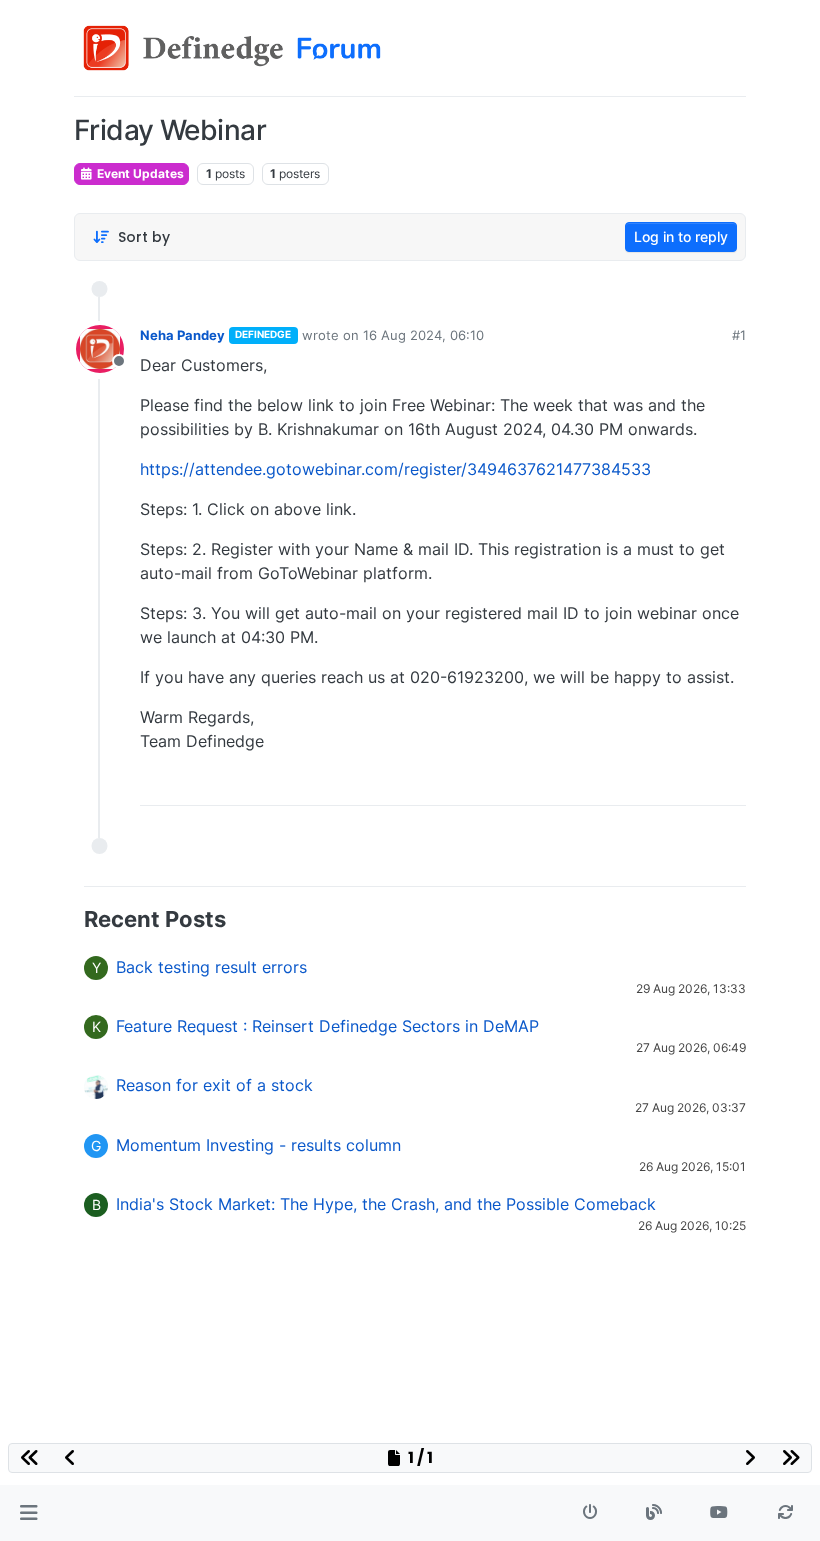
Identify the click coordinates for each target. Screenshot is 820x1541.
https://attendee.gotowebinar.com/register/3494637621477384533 (395, 469)
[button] (28, 1513)
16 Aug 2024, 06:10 (423, 335)
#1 (739, 335)
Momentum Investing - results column (258, 1145)
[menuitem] (587, 783)
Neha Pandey (182, 335)
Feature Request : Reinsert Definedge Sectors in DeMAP (327, 1026)
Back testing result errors (211, 967)
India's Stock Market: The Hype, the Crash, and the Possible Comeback (386, 1204)
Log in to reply (681, 236)
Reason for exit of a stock (214, 1085)
